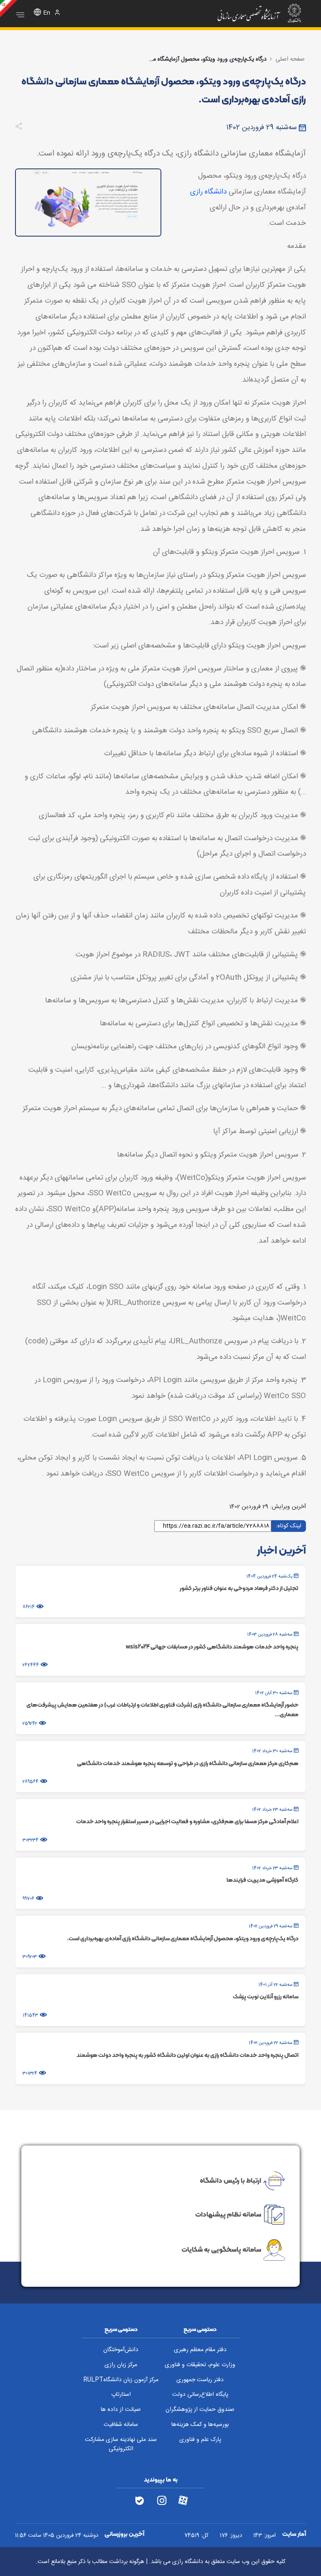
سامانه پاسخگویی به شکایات (221, 2250)
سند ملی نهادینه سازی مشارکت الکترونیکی (121, 2445)
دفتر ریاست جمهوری (200, 2380)
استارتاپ (121, 2395)
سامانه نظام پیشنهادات (228, 2214)
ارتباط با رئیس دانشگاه (231, 2180)
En (47, 13)
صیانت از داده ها (121, 2410)
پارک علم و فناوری (200, 2440)
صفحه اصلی (290, 59)
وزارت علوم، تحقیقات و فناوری (200, 2365)
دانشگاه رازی (208, 192)
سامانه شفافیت (121, 2425)
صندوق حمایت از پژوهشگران (200, 2410)
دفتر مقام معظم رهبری (200, 2350)
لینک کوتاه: (289, 1526)
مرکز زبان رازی (121, 2365)
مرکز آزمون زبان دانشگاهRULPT (121, 2380)
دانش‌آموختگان (121, 2350)
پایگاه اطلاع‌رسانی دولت (200, 2395)
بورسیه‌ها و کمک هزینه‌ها (200, 2425)
